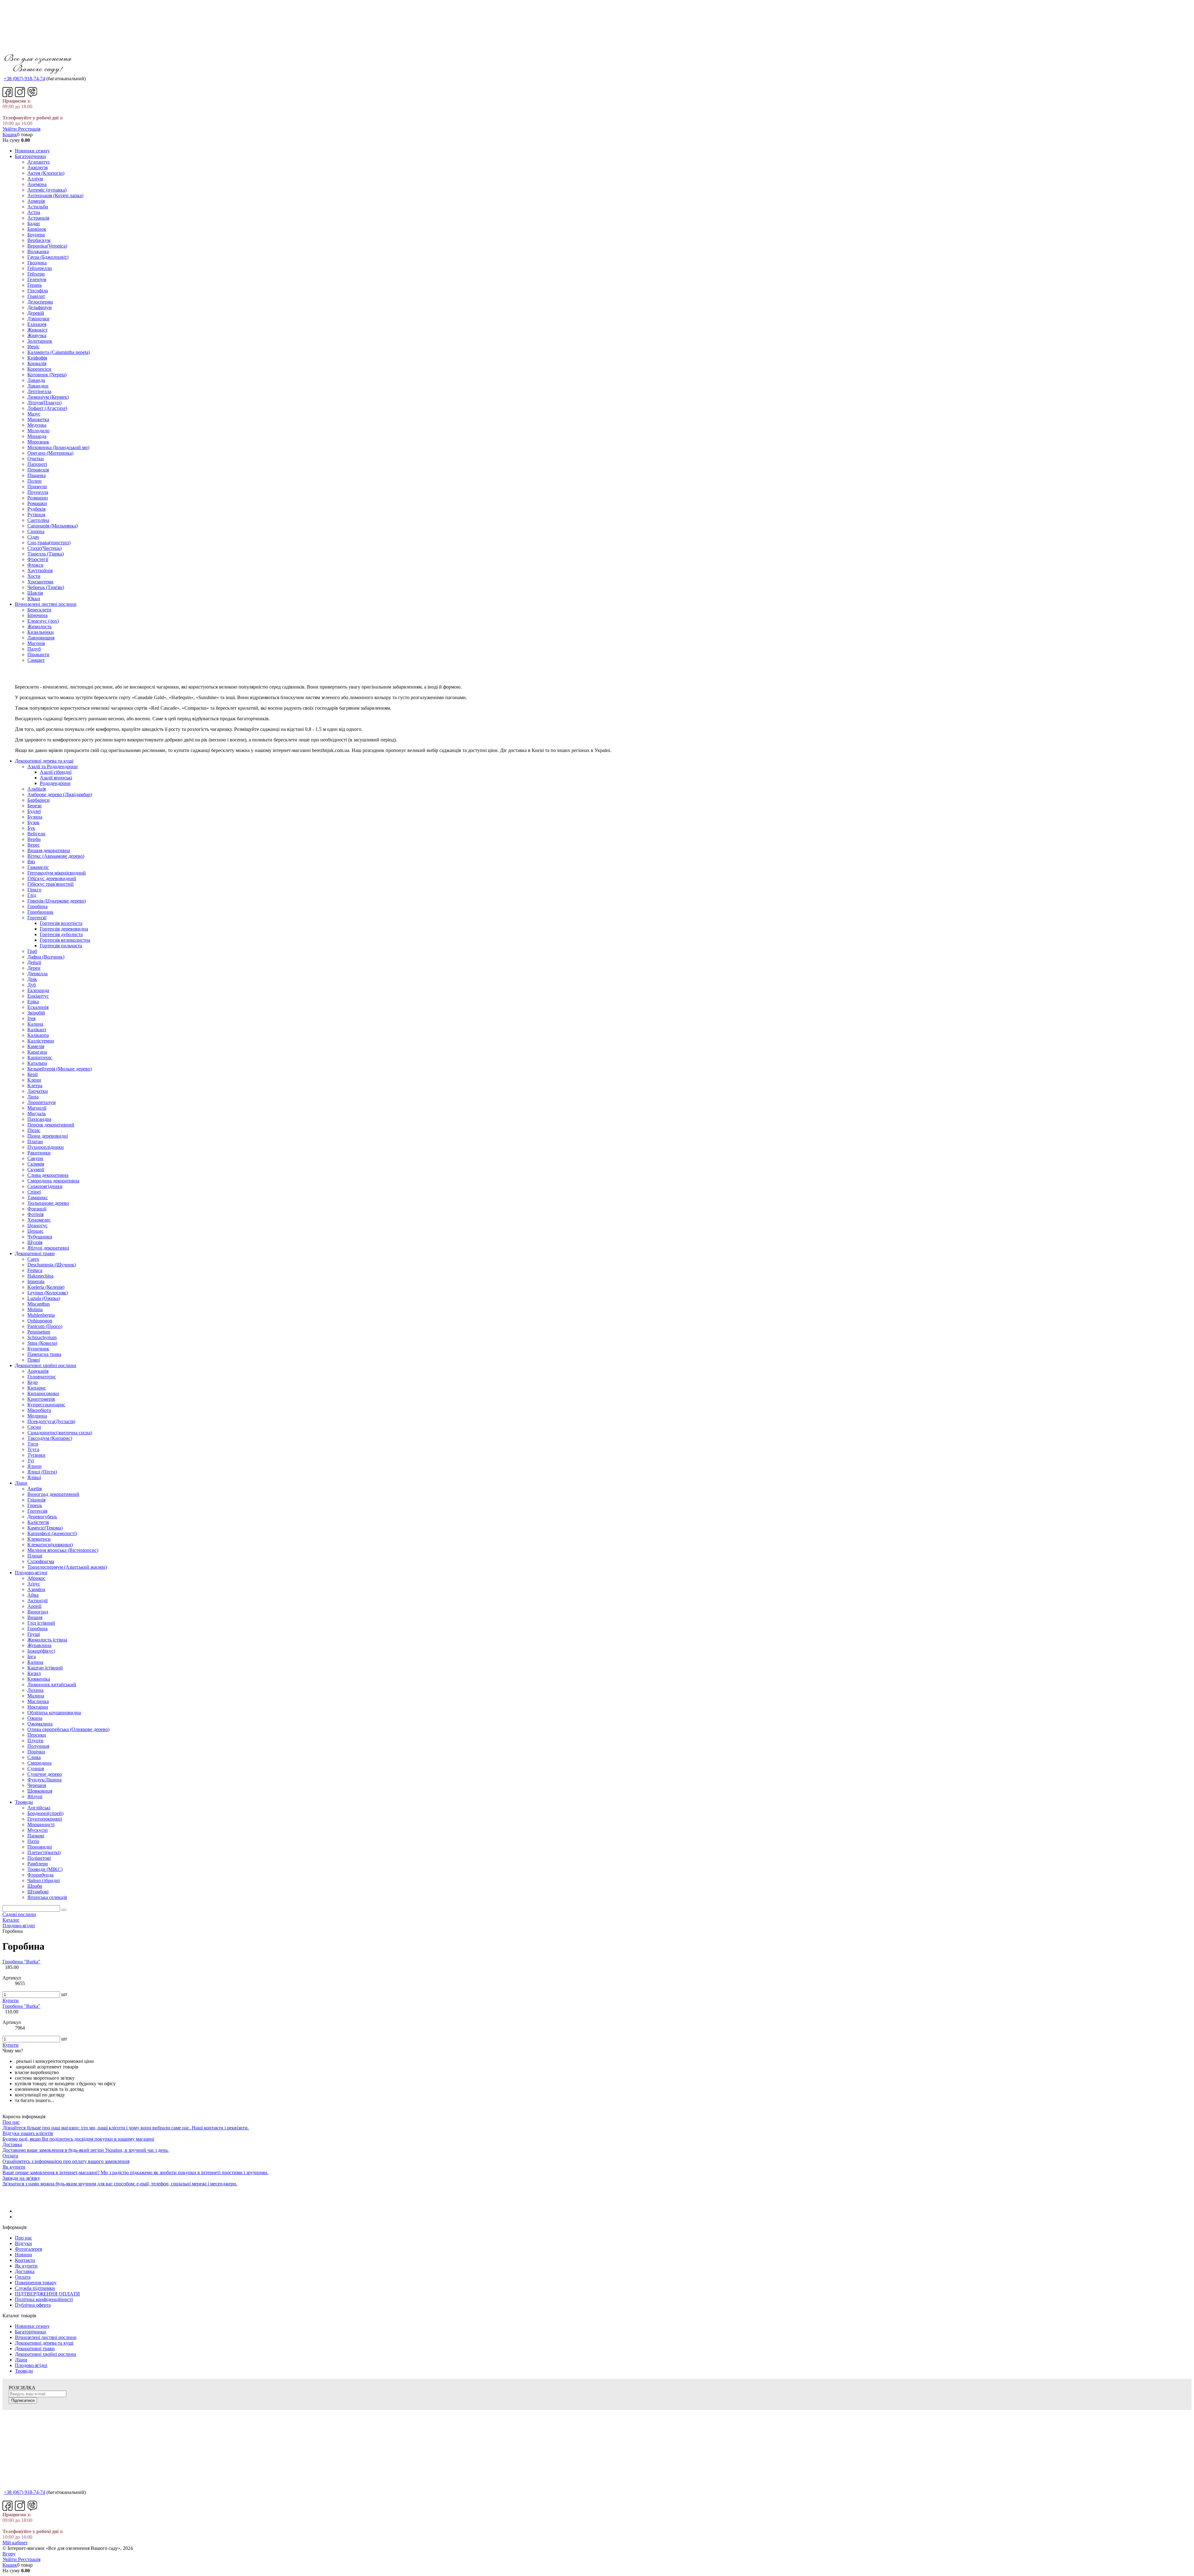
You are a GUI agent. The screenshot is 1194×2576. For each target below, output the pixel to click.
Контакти (25, 2260)
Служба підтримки (35, 2288)
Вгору (9, 2554)
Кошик (10, 135)
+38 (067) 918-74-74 (24, 79)
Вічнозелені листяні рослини (46, 2337)
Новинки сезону (32, 2326)
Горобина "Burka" (21, 1962)
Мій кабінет (15, 2543)
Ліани (21, 2360)
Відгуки (23, 2243)
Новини (23, 2255)
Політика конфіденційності (44, 2299)
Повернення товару (36, 2283)
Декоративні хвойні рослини (46, 2354)
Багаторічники (30, 2332)
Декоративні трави (35, 2349)
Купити (11, 2000)
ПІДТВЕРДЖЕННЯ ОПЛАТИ (47, 2294)
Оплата (23, 2277)
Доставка (25, 2271)
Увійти (10, 129)
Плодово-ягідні (31, 2365)
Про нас (23, 2238)
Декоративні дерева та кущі (44, 2343)
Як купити (26, 2266)
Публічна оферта (33, 2305)
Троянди (24, 2371)
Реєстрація (29, 129)
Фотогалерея (28, 2249)
